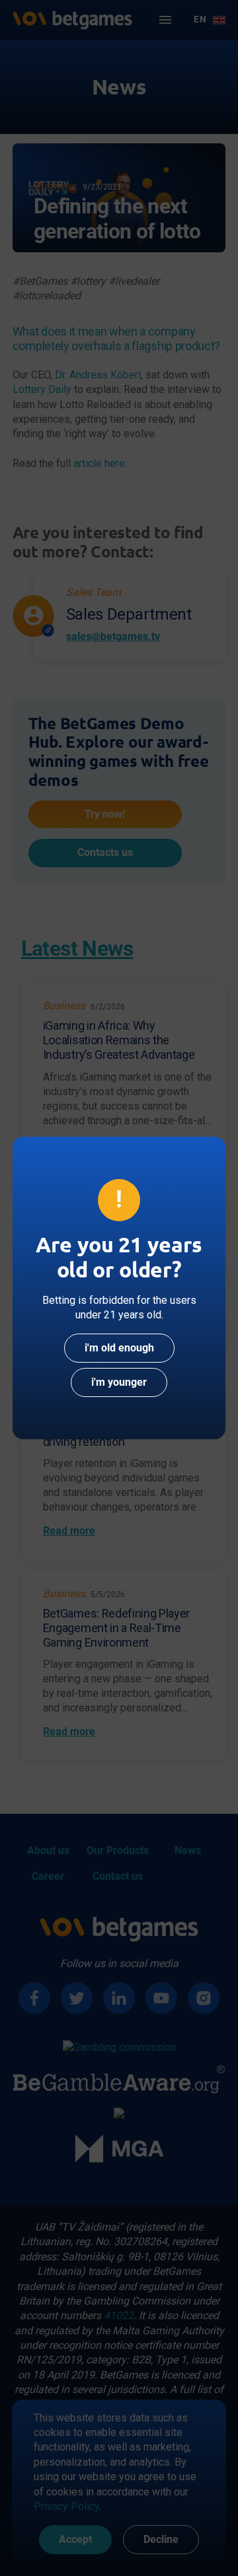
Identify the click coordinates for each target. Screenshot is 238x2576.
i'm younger (119, 1382)
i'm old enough (119, 1348)
